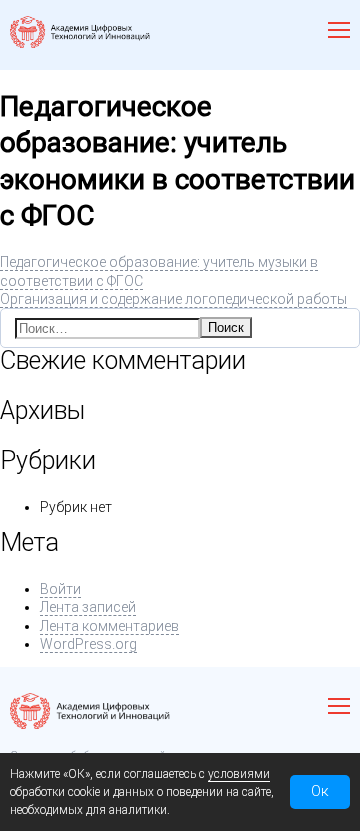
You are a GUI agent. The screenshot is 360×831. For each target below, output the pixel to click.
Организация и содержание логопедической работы (173, 299)
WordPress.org (88, 644)
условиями (239, 774)
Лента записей (88, 607)
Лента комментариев (109, 626)
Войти (60, 589)
